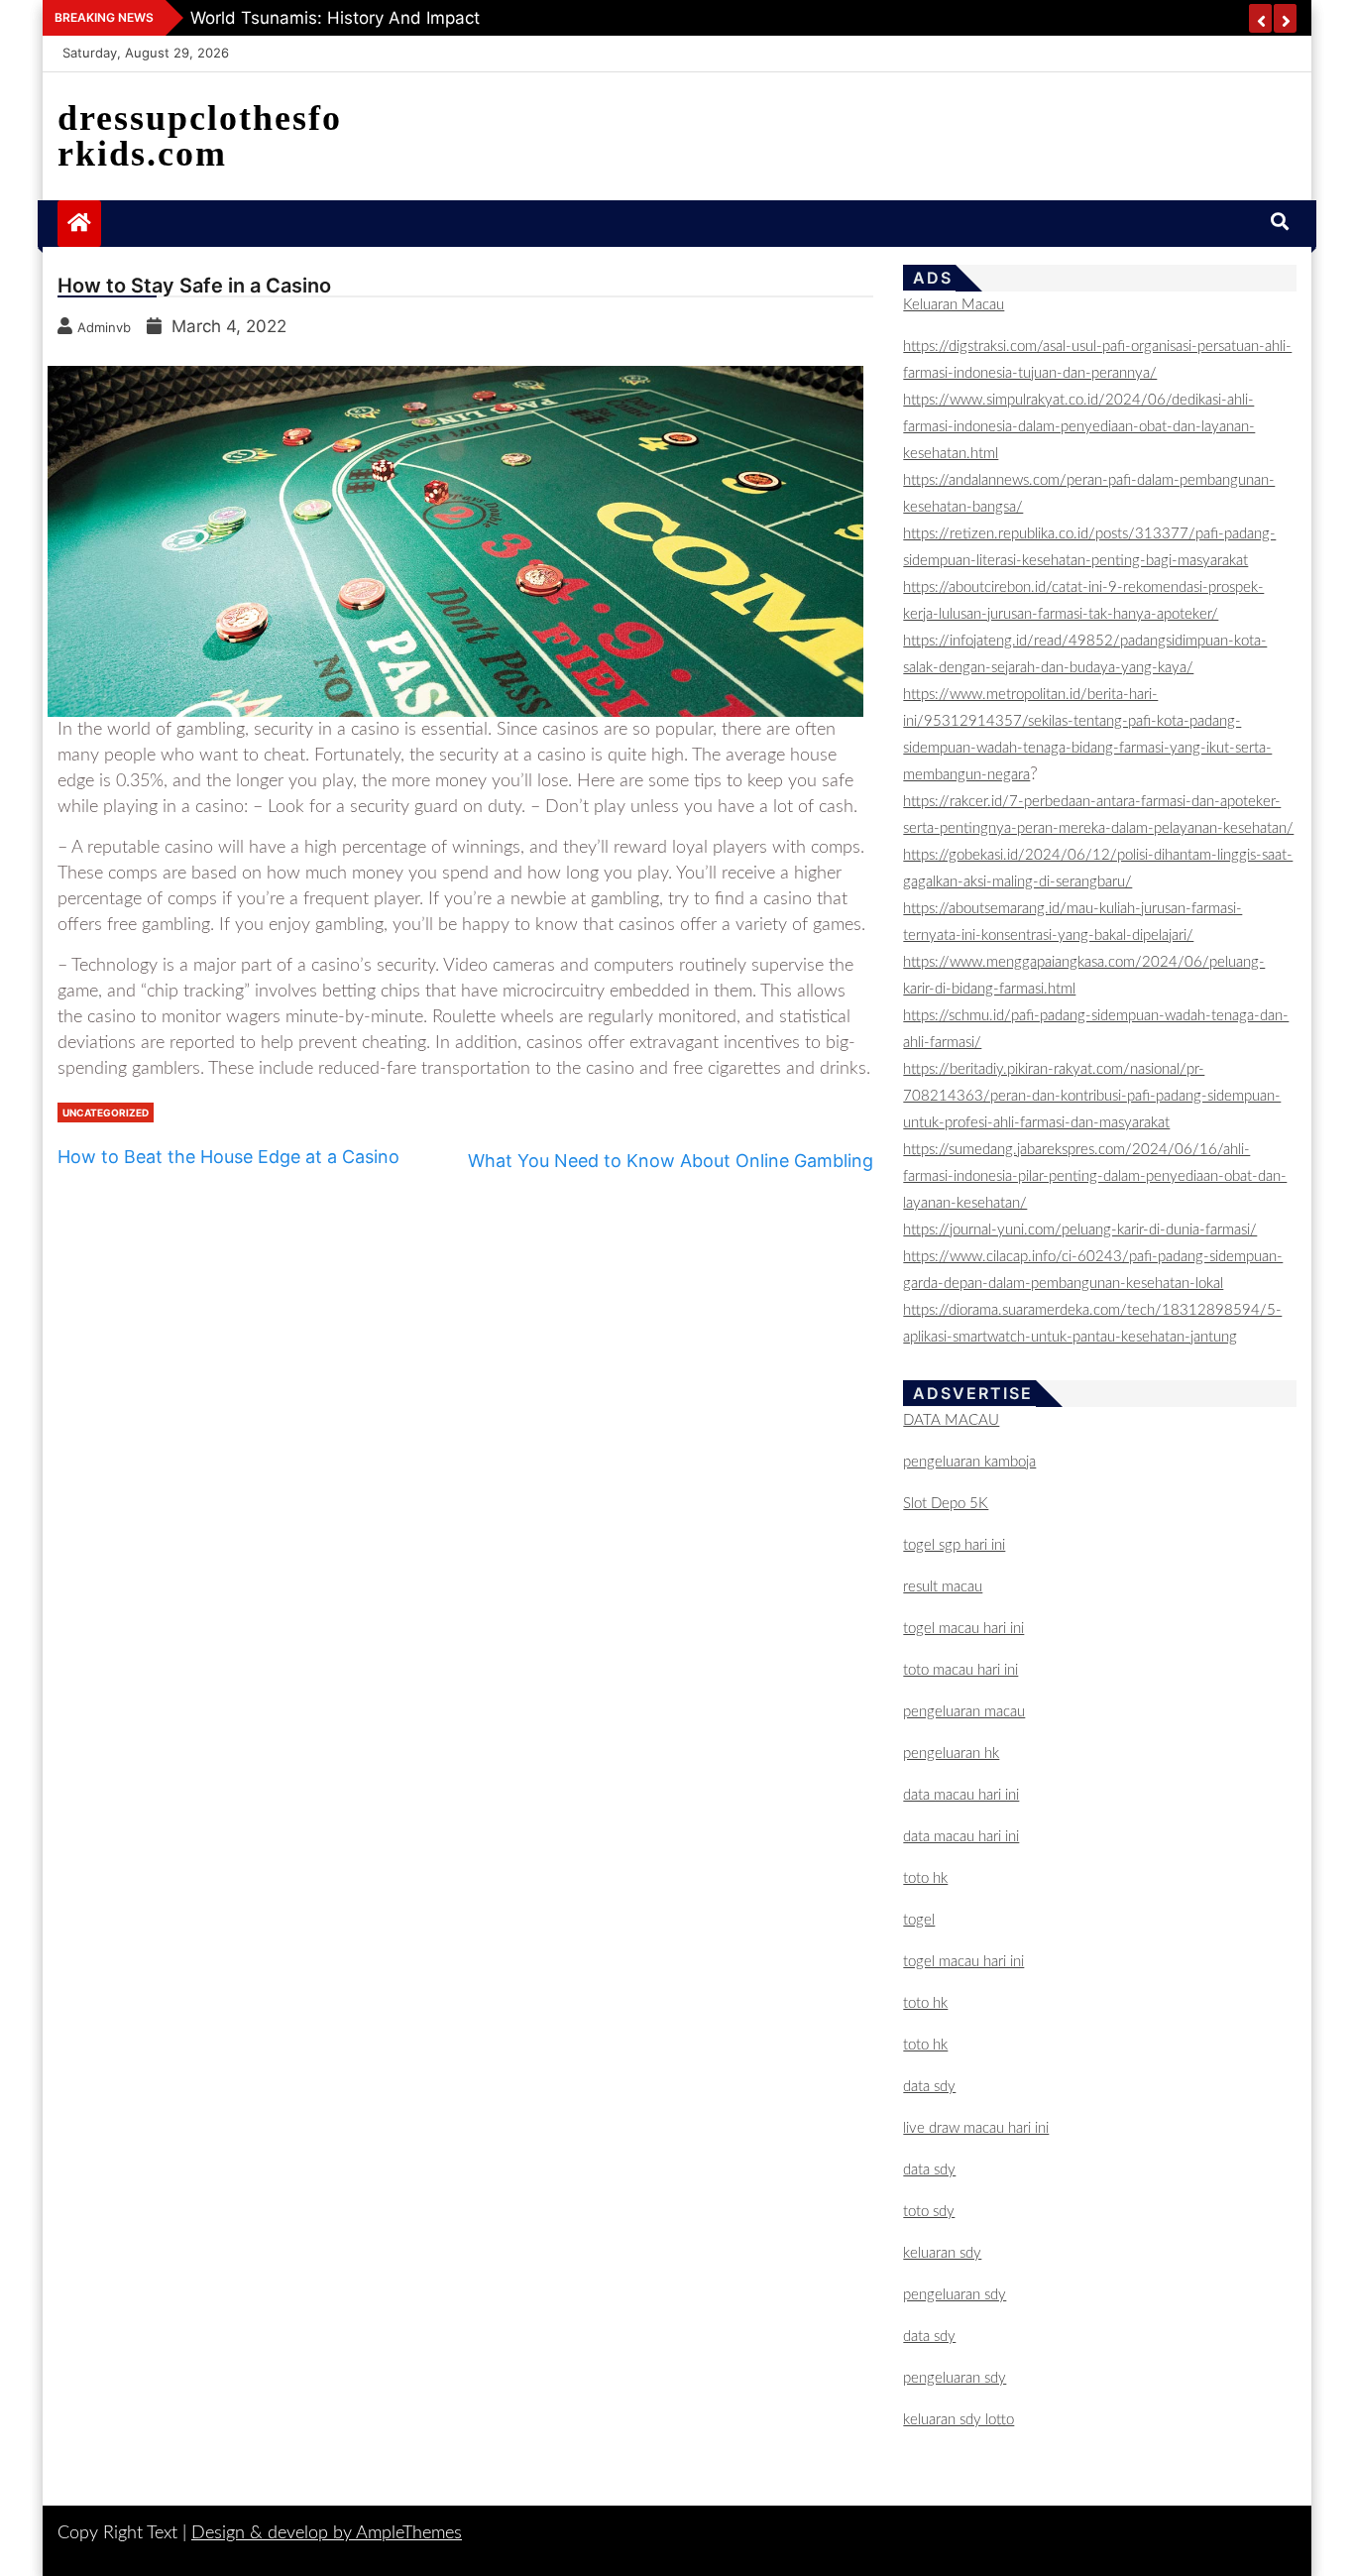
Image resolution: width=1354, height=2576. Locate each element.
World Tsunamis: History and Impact (335, 18)
